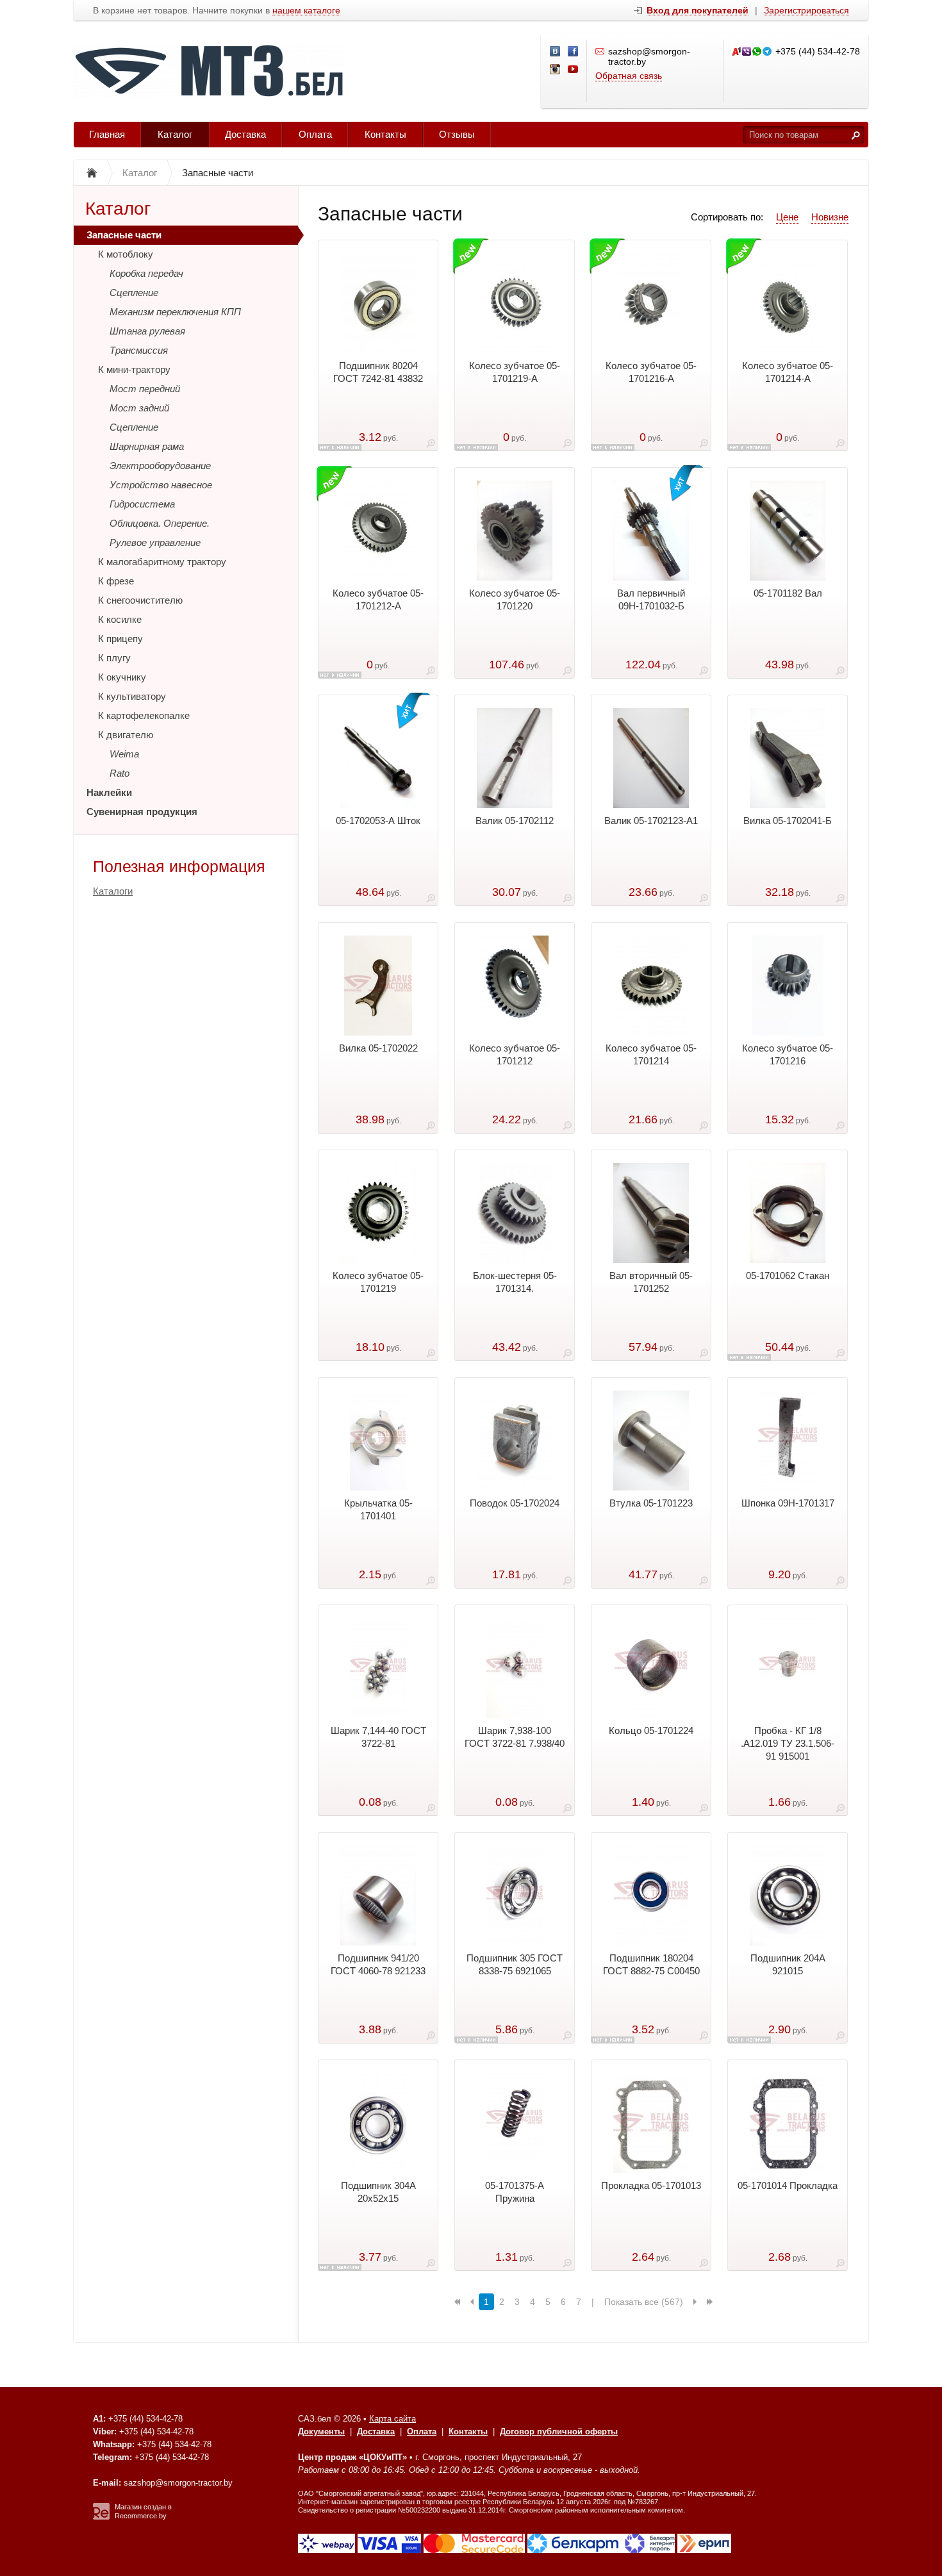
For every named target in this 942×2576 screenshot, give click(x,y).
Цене (787, 217)
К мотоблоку (126, 254)
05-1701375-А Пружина (515, 2192)
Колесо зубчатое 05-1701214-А (788, 372)
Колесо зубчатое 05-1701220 (515, 599)
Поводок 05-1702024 (515, 1503)
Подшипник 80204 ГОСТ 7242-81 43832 (378, 372)
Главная (107, 134)
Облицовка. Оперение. (160, 523)
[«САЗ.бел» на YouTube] (574, 70)
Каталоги (113, 891)
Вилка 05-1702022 (378, 1048)
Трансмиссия (139, 350)
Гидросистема (142, 504)
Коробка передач (146, 273)
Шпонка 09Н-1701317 (788, 1503)
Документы (321, 2432)
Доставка (245, 134)
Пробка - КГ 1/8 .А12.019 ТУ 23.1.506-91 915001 (788, 1743)
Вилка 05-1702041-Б (788, 821)
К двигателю (126, 735)
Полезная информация (179, 866)
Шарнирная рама (147, 446)
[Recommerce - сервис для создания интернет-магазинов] (101, 2517)
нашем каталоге (306, 11)
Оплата (315, 134)
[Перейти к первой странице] (457, 2302)
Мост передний (145, 389)
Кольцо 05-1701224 (651, 1730)
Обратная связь (629, 76)
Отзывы (457, 134)
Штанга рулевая (147, 331)
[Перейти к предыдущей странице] (472, 2302)
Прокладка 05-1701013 (651, 2185)
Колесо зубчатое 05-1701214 (651, 1054)
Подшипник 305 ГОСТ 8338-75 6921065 (515, 1964)
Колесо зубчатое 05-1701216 (788, 1054)
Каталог (175, 134)
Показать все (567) (644, 2302)
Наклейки (109, 792)
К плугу (114, 658)
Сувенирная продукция (142, 812)
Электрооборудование (160, 466)
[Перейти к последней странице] (710, 2302)
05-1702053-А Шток (378, 821)
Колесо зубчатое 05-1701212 (515, 1054)
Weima (124, 754)
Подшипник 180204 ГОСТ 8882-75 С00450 (651, 1964)
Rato (120, 773)
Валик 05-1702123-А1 (651, 821)
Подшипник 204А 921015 (788, 1964)
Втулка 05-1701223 (651, 1503)
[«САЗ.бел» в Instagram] (556, 70)
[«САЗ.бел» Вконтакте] (556, 52)
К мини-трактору (134, 369)
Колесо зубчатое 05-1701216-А (651, 372)
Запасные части (124, 235)
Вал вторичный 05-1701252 (651, 1282)
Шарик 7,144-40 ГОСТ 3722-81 (378, 1737)
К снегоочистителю (140, 600)
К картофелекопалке (144, 715)
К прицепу (120, 639)
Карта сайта (392, 2419)
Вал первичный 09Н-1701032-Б (651, 599)
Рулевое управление (155, 542)
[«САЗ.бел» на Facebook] (574, 52)
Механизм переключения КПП (175, 312)
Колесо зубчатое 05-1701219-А (515, 372)
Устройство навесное (161, 485)
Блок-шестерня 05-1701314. (515, 1282)
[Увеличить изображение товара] (431, 446)
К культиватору (132, 696)
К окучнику (122, 677)
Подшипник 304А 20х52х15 (378, 2192)
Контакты (385, 134)
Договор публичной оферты (559, 2432)
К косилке (120, 619)
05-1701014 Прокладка (788, 2185)
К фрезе (116, 581)
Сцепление (134, 293)
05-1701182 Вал (788, 593)
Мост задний (139, 408)
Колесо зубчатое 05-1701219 (378, 1282)
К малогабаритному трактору (162, 562)
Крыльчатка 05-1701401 (378, 1509)
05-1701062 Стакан (788, 1276)
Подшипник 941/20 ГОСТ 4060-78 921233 (378, 1964)
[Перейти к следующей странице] (695, 2302)
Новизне (830, 217)
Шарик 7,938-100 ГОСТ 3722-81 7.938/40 (515, 1737)
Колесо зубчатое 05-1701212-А (378, 599)
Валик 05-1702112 (515, 821)
